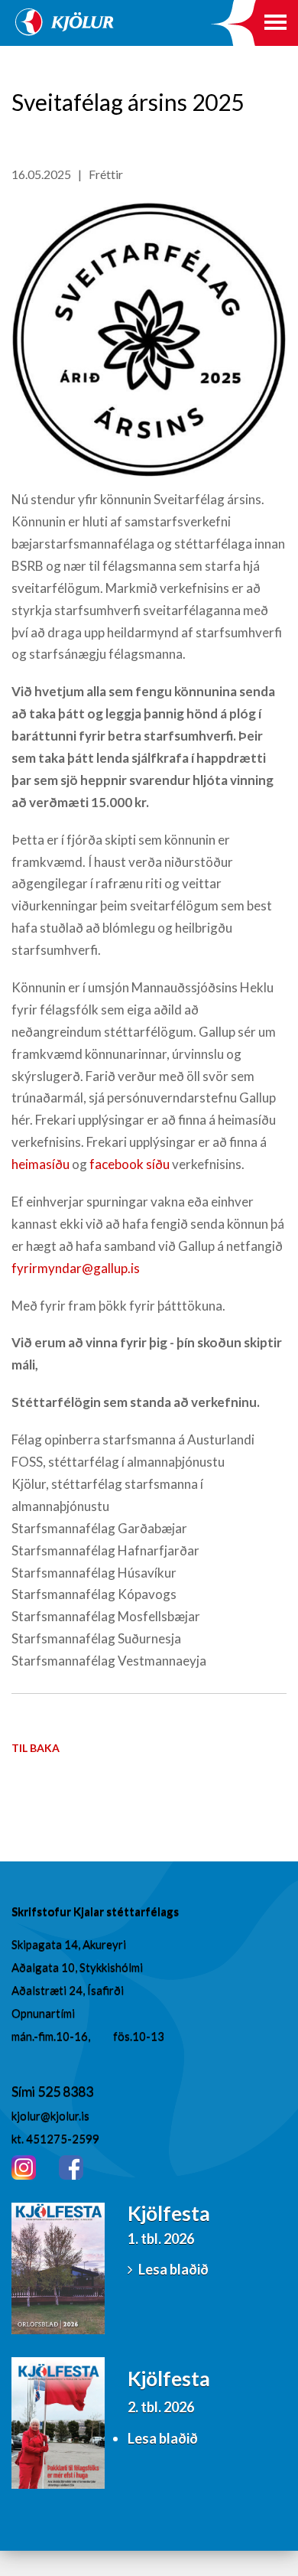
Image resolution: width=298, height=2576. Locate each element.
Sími (24, 2091)
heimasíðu (40, 1164)
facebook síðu (130, 1164)
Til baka (36, 1748)
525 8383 (65, 2091)
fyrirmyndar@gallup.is (76, 1268)
